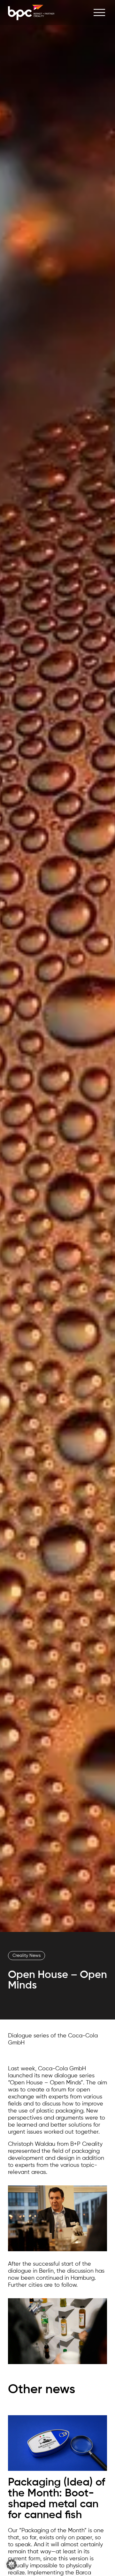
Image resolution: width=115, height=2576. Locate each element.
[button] (11, 2564)
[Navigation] (99, 13)
